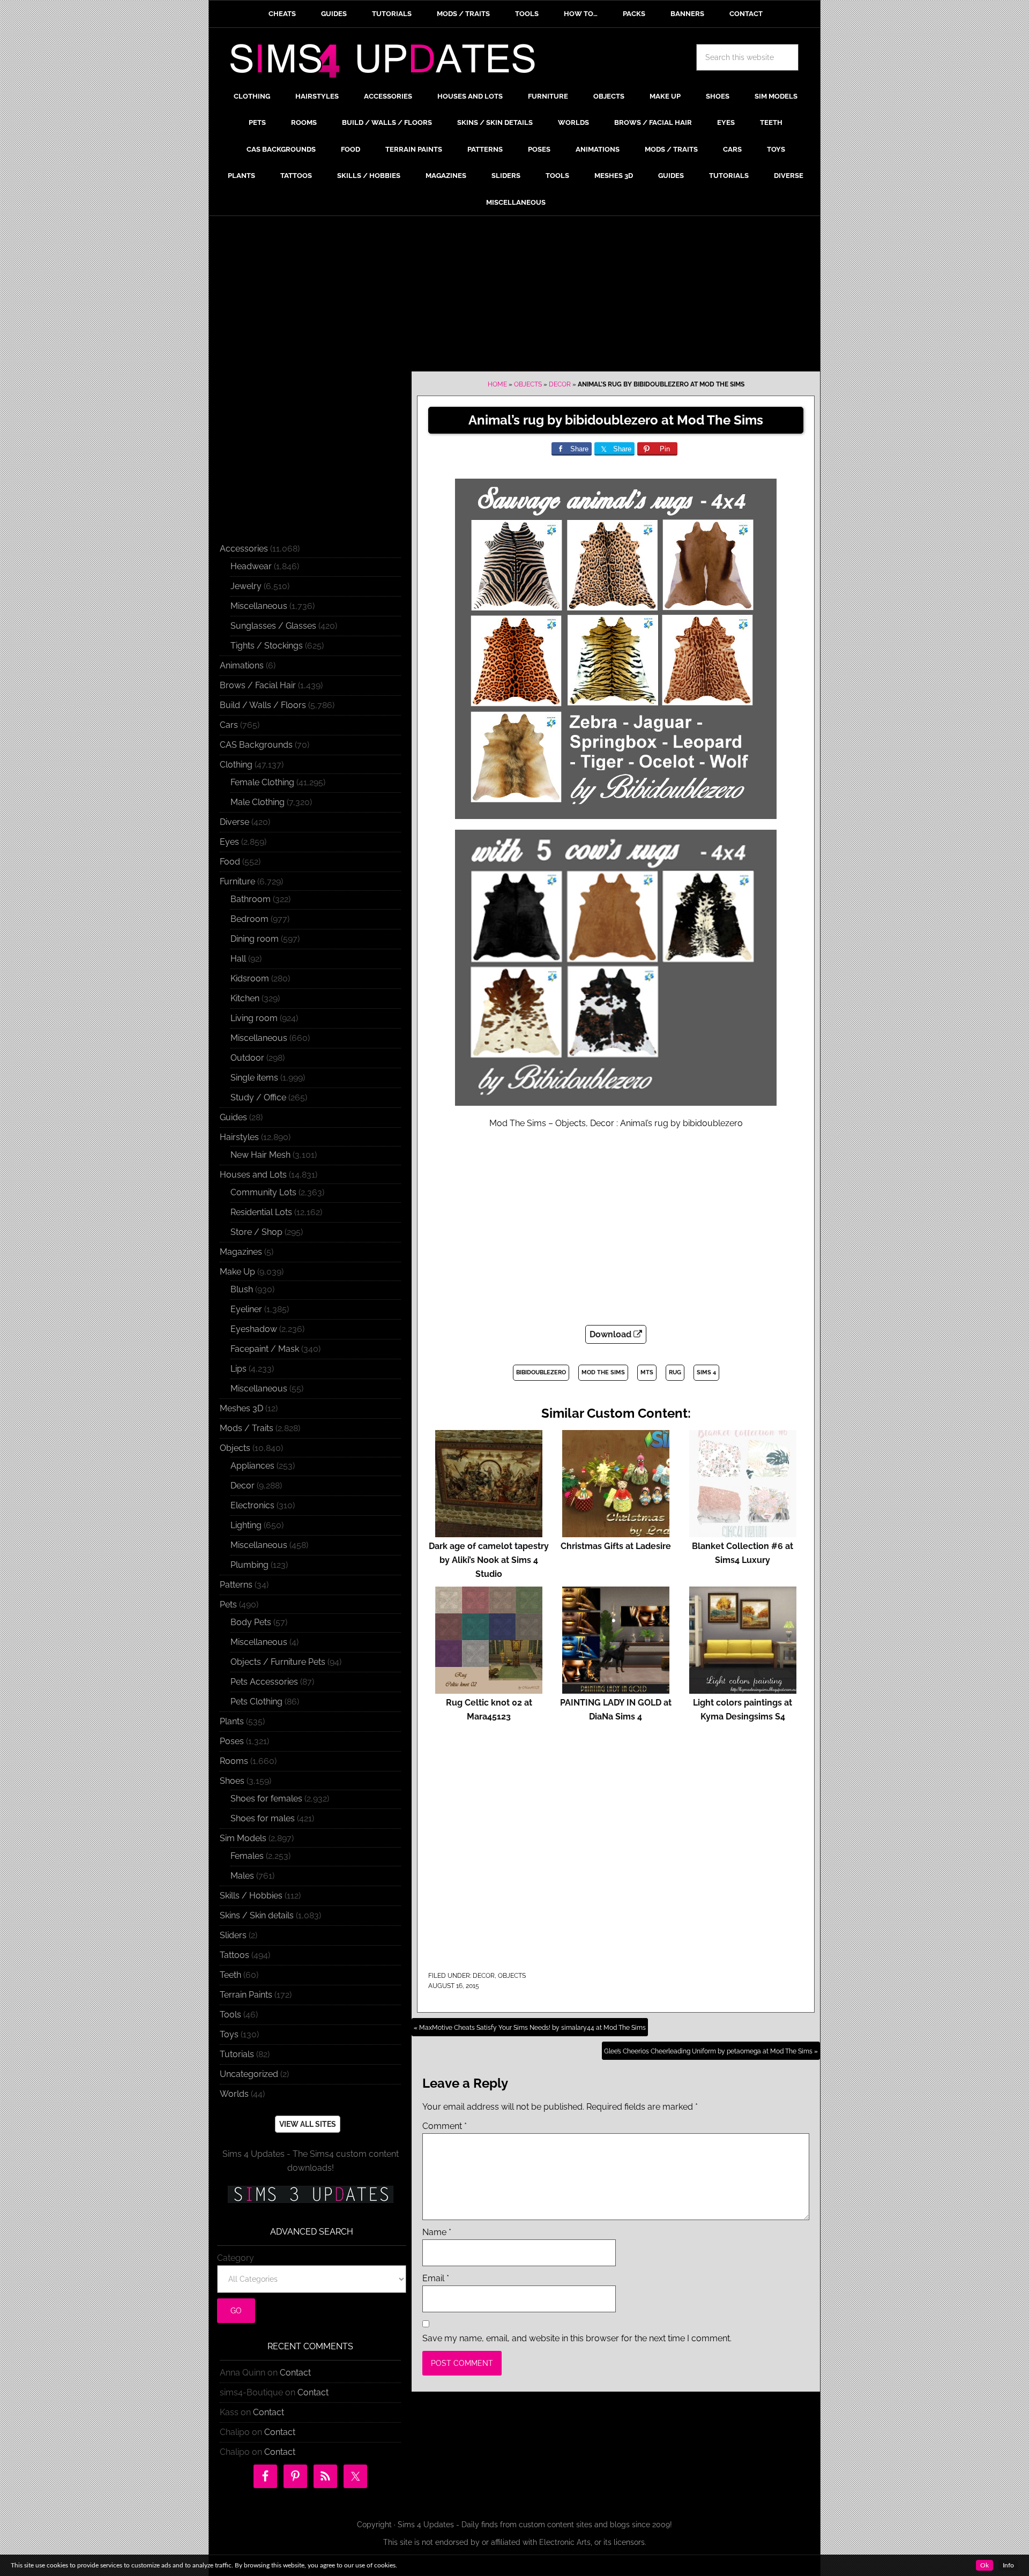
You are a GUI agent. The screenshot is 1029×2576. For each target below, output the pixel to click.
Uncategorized (249, 2074)
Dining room (255, 939)
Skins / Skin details (257, 1915)
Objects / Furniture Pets (278, 1662)
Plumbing (249, 1565)
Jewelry (246, 586)
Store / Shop (256, 1232)
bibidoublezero (541, 1372)
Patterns (236, 1585)
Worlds (234, 2094)
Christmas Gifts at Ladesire (616, 1546)
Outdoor (247, 1058)
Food (230, 862)
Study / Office (258, 1097)
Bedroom (249, 919)
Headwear (251, 566)
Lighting (246, 1525)
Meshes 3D (241, 1408)
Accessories (244, 549)
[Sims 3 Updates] (310, 2194)
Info (1008, 2565)
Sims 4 (706, 1372)
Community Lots (263, 1192)
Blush (242, 1289)
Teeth (230, 1975)
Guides (233, 1117)
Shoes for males (263, 1818)
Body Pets (251, 1622)
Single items (254, 1078)
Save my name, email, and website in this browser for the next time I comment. (577, 2338)
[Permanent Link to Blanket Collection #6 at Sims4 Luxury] (743, 1532)
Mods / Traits (247, 1428)
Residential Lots (261, 1212)
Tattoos (234, 1955)
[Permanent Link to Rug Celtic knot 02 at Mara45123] (489, 1689)
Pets (228, 1605)
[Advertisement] (514, 296)
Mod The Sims (603, 1372)
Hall (238, 959)
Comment (445, 2126)
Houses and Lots (253, 1175)
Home (497, 384)
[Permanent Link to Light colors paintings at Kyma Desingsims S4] (743, 1689)
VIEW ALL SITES (308, 2124)
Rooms (234, 1761)
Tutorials (237, 2054)
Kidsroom (250, 978)
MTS (647, 1372)
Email (436, 2278)
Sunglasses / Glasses (273, 626)
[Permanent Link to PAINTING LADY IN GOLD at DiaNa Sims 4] (616, 1689)
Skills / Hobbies (251, 1896)
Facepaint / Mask (265, 1349)
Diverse (234, 822)
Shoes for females (266, 1799)
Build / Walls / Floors (263, 705)
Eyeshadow (254, 1329)
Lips (238, 1369)
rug (675, 1372)
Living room (254, 1018)
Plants (232, 1721)
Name (437, 2232)
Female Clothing (262, 782)
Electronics (252, 1505)
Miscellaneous (259, 606)
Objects (528, 384)
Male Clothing (258, 802)
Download (612, 1334)
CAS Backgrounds (256, 745)
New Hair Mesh (260, 1155)
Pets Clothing (256, 1702)
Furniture (237, 881)
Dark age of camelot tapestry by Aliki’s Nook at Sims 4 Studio (489, 1560)
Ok (985, 2565)
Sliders (233, 1935)
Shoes (232, 1781)
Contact (295, 2373)
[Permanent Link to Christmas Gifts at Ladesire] (616, 1532)
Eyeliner (246, 1309)
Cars (229, 725)
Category (236, 2258)
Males (242, 1876)
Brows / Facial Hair (258, 685)
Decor (560, 384)
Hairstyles (239, 1137)
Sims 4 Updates (389, 63)
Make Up (237, 1272)
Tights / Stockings (267, 646)
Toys (229, 2034)
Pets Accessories (264, 1682)
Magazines (241, 1252)
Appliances (252, 1466)
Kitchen (245, 998)
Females (247, 1856)
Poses (232, 1741)
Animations (242, 665)
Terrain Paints (246, 1995)
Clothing (236, 765)
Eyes (229, 842)
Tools (230, 2015)
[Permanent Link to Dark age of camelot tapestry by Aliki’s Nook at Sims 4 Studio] (489, 1532)
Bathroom (251, 899)
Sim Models (243, 1838)
